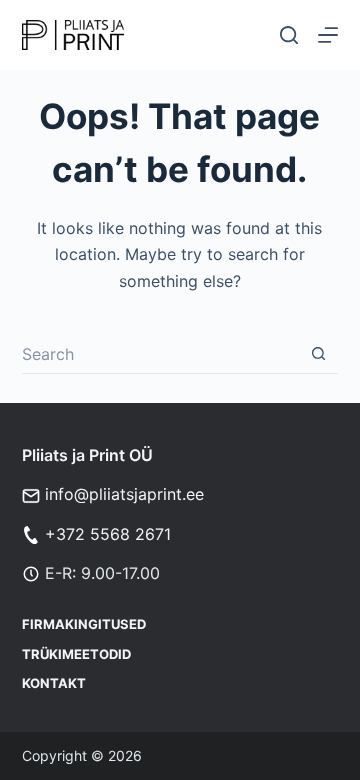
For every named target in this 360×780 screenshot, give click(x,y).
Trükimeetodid (76, 654)
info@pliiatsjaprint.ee (124, 494)
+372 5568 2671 (108, 534)
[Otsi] (289, 35)
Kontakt (54, 683)
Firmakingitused (84, 624)
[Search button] (318, 354)
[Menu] (328, 35)
